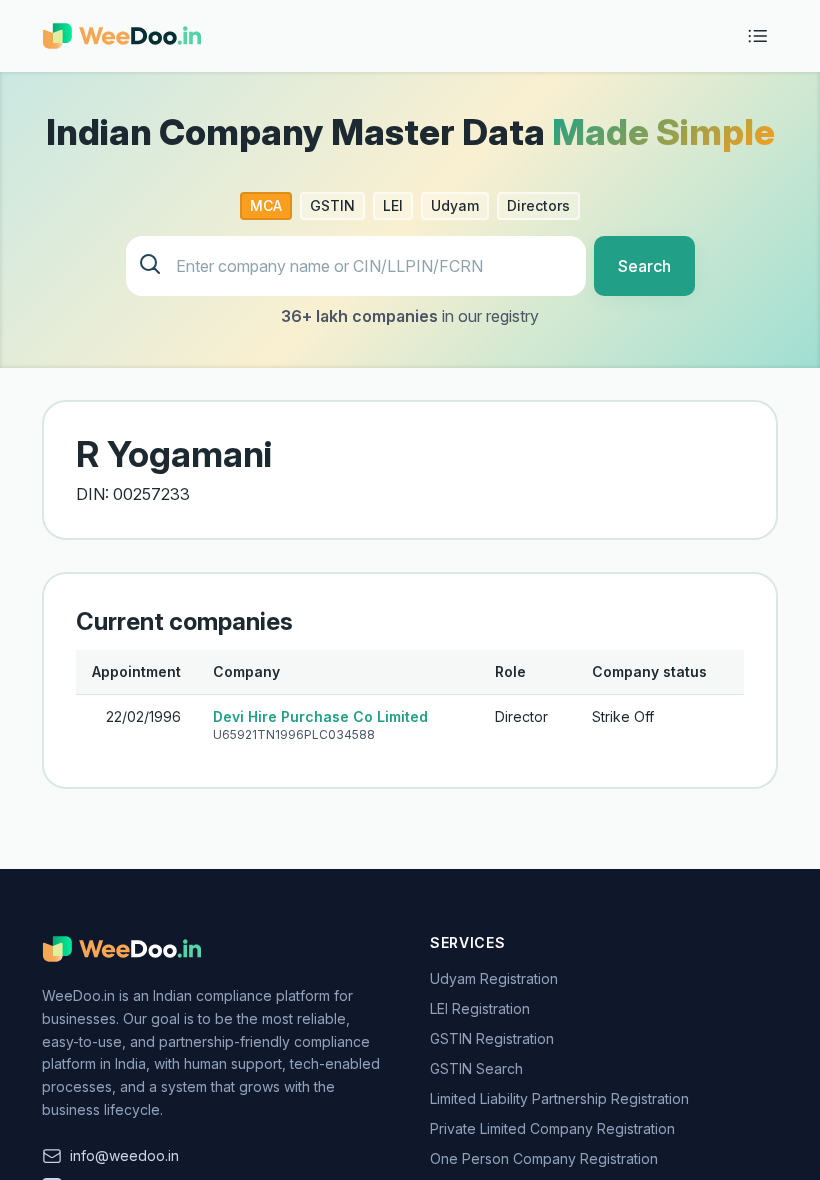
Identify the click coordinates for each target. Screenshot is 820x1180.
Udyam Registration (494, 978)
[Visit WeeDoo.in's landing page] (122, 36)
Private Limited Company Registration (552, 1128)
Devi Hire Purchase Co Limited (320, 716)
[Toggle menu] (758, 36)
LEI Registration (480, 1008)
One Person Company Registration (544, 1158)
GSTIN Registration (492, 1038)
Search (644, 266)
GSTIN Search (476, 1068)
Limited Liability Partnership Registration (559, 1098)
